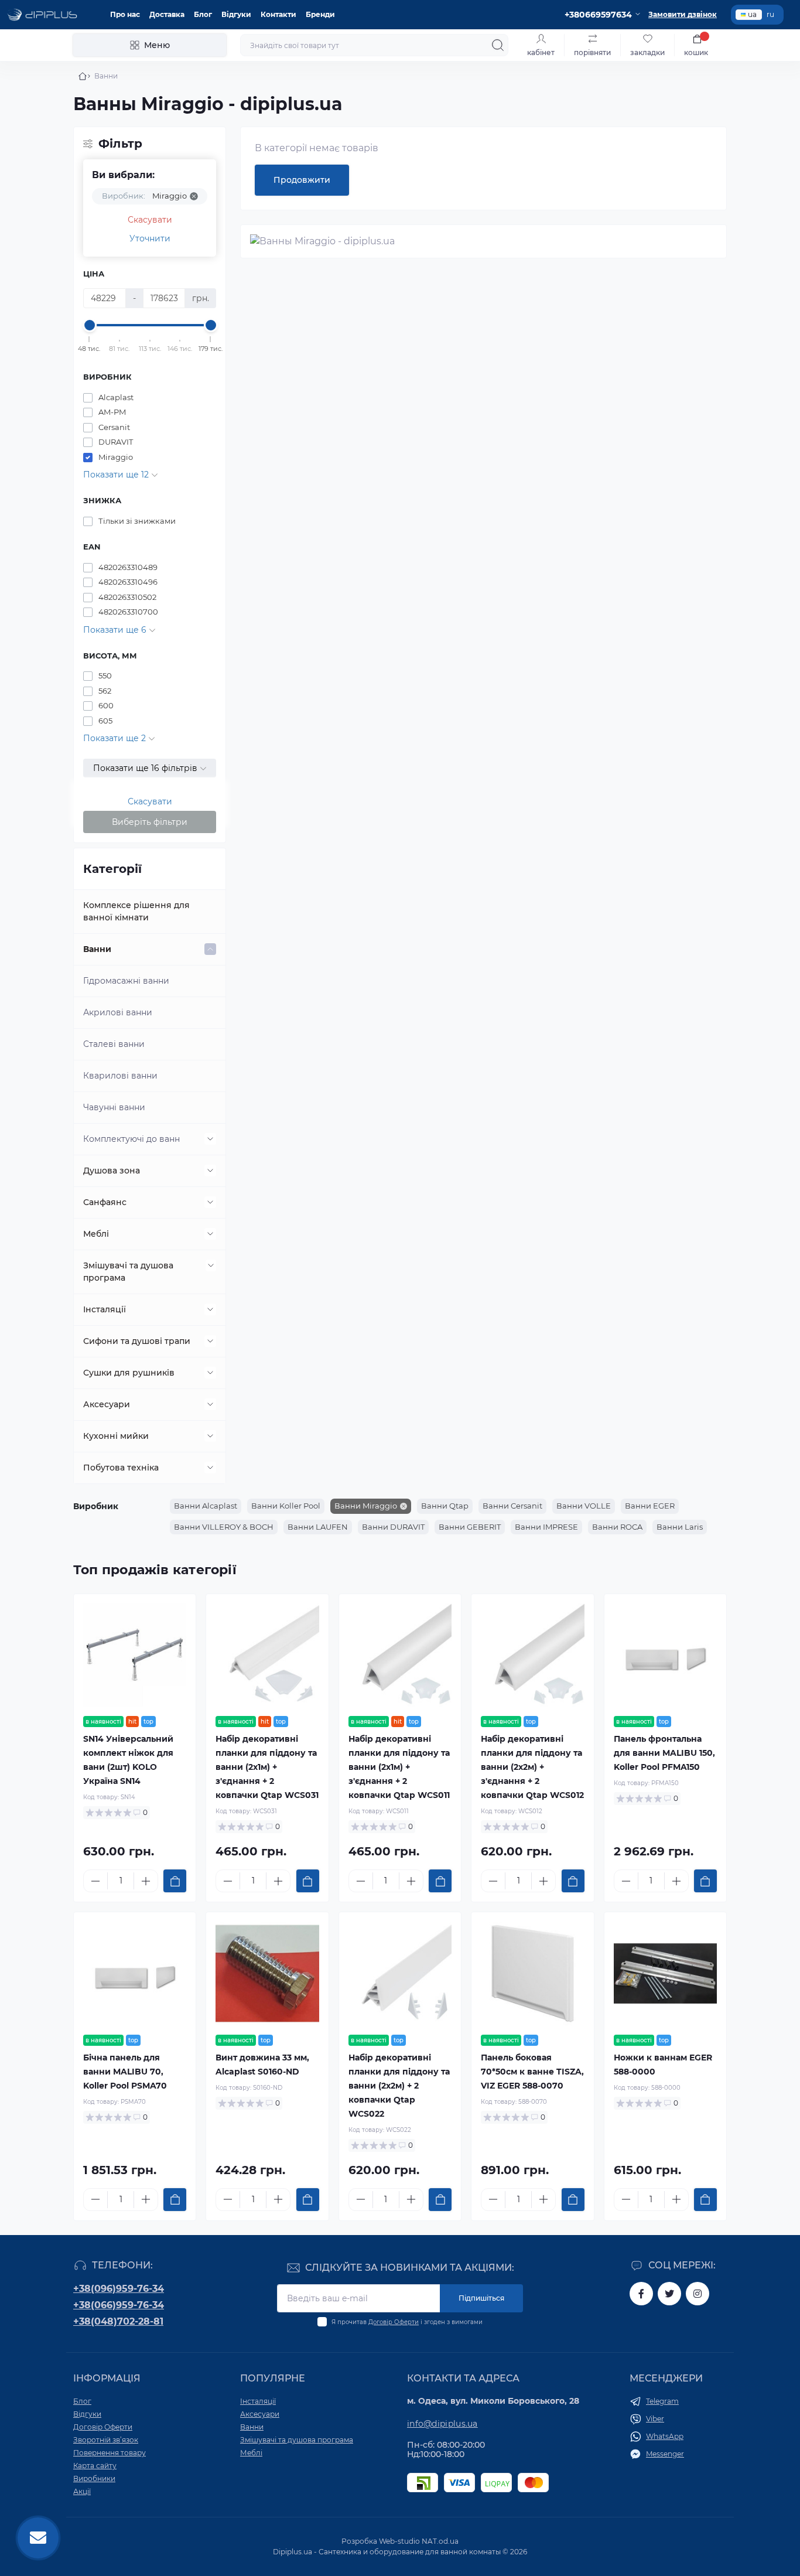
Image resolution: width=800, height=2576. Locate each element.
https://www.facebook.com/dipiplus (641, 2294)
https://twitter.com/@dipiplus (669, 2294)
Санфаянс (105, 1202)
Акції (82, 2491)
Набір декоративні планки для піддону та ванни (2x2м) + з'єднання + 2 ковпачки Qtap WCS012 (532, 1767)
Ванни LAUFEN (318, 1527)
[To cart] (175, 1881)
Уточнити (150, 238)
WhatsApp (665, 2436)
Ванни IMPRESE (546, 1527)
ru (770, 14)
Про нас (125, 14)
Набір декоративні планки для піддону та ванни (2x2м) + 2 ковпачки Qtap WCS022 (399, 2086)
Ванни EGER (650, 1506)
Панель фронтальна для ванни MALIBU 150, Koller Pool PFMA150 (664, 1753)
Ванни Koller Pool (286, 1506)
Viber (655, 2419)
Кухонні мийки (116, 1436)
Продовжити (302, 180)
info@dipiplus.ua (442, 2424)
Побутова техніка (121, 1468)
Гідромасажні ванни (126, 981)
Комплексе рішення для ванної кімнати (136, 911)
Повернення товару (110, 2453)
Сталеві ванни (114, 1044)
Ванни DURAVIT (393, 1527)
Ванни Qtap (445, 1506)
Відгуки (236, 14)
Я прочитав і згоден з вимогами (407, 2322)
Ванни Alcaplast (206, 1506)
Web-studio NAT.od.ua (419, 2541)
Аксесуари (107, 1404)
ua (752, 14)
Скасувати (150, 220)
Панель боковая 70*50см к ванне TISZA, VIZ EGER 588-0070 (532, 2072)
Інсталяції (105, 1309)
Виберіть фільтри (150, 822)
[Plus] (146, 1881)
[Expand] (210, 949)
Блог (203, 14)
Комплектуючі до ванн (131, 1139)
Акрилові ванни (118, 1012)
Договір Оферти (394, 2322)
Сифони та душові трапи (137, 1341)
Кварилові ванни (120, 1076)
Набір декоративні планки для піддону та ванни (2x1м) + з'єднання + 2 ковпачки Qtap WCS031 (267, 1767)
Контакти (278, 14)
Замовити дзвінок (683, 14)
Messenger (665, 2454)
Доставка (167, 14)
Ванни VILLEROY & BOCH (224, 1527)
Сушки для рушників (129, 1373)
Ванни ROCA (617, 1527)
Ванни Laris (680, 1527)
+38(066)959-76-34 (119, 2305)
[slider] (90, 325)
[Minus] (95, 1881)
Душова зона (112, 1171)
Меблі (96, 1234)
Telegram (662, 2401)
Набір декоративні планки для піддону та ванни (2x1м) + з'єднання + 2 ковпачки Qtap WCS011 (399, 1767)
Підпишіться (481, 2298)
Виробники (94, 2478)
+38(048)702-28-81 (118, 2321)
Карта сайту (95, 2466)
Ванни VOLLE (584, 1506)
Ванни (97, 949)
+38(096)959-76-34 (119, 2289)
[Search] (498, 45)
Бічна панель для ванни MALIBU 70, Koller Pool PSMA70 (125, 2072)
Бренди (320, 14)
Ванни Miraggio (366, 1506)
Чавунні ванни (114, 1107)
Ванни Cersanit (512, 1506)
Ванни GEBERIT (470, 1527)
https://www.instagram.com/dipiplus (698, 2294)
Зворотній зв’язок (106, 2440)
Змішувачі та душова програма (128, 1272)
